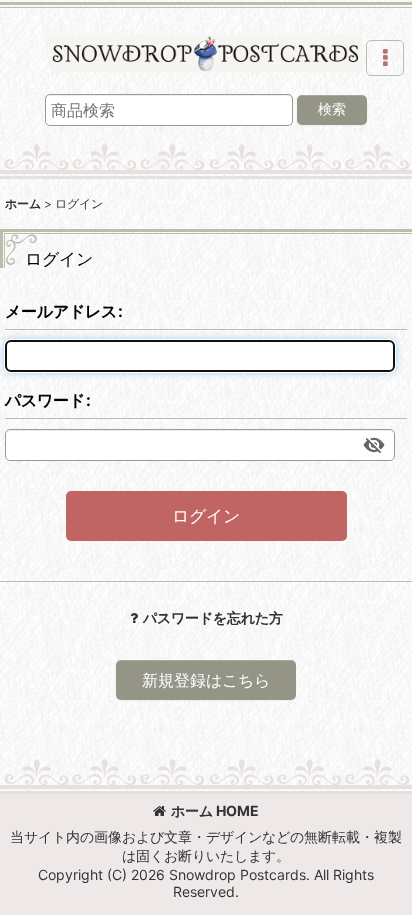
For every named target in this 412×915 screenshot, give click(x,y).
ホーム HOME (215, 810)
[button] (385, 58)
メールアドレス (61, 311)
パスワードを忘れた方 (213, 617)
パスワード (45, 400)
